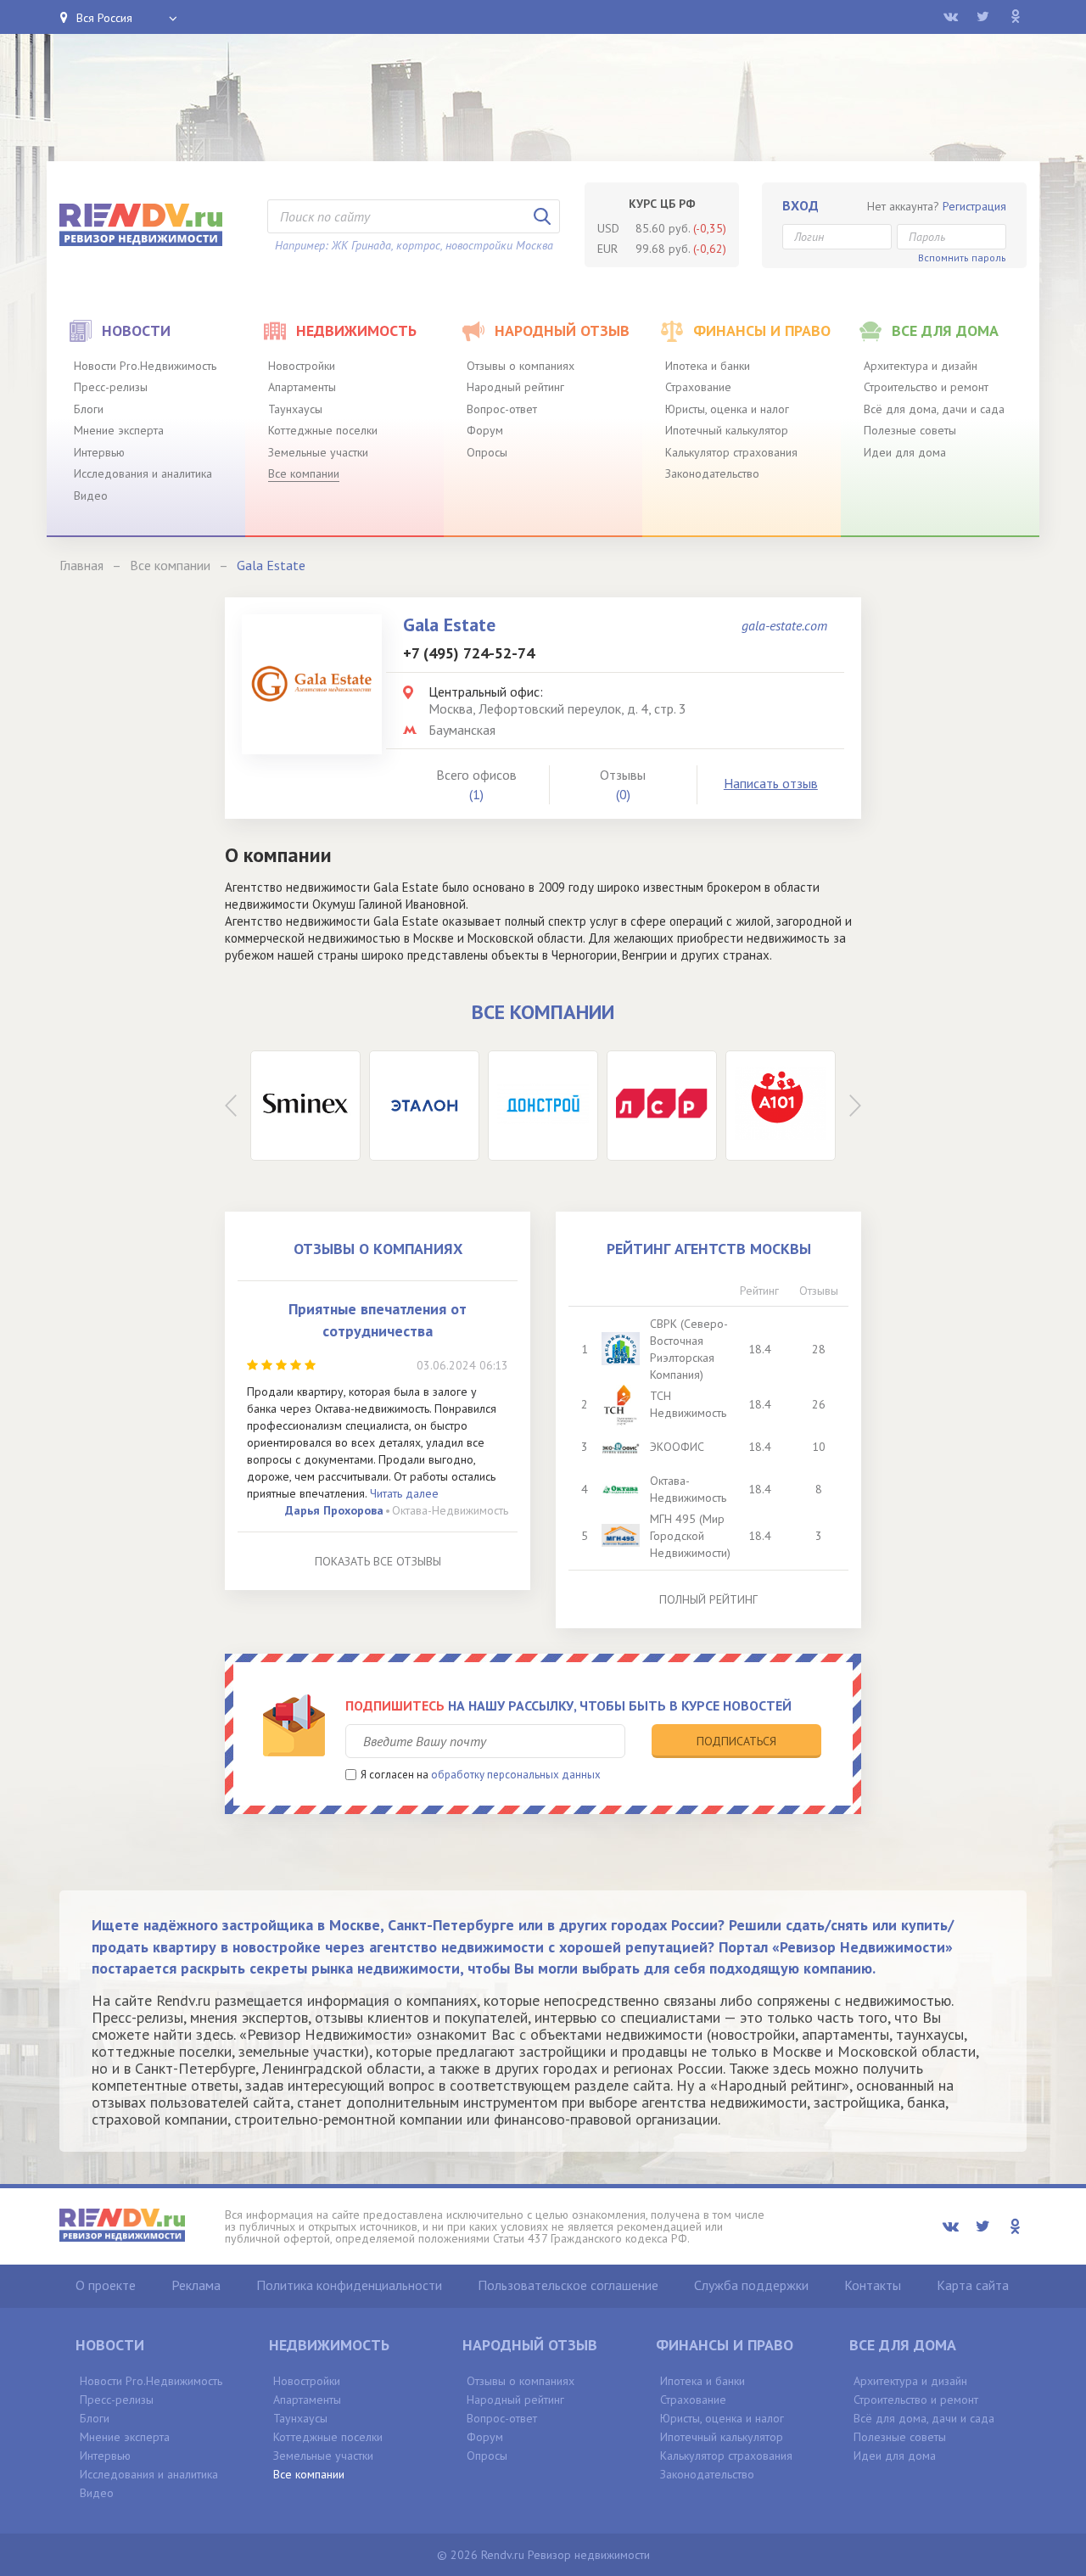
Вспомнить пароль (962, 258)
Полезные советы (910, 430)
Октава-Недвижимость (450, 1510)
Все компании (304, 473)
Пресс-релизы (111, 387)
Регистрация (974, 206)
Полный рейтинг (708, 1599)
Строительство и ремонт (926, 387)
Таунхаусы (295, 409)
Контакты (873, 2285)
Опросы (487, 452)
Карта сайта (973, 2285)
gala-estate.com (784, 625)
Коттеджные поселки (323, 430)
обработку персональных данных (516, 1775)
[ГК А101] (781, 1106)
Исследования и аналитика (143, 473)
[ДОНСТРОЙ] (543, 1106)
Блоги (89, 409)
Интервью (99, 452)
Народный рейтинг (515, 387)
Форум (485, 430)
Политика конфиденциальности (349, 2285)
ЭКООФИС (677, 1447)
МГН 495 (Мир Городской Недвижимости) (690, 1536)
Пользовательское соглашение (568, 2285)
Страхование (698, 387)
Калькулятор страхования (731, 452)
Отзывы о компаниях (521, 366)
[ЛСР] (662, 1106)
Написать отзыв (771, 783)
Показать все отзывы (378, 1561)
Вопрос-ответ (502, 409)
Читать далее (404, 1493)
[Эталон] (424, 1106)
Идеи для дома (905, 452)
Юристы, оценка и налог (727, 409)
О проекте (106, 2285)
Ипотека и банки (708, 366)
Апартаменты (302, 387)
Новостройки (302, 366)
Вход (801, 205)
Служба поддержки (751, 2285)
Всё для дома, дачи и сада (934, 409)
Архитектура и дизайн (921, 366)
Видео (91, 496)
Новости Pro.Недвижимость (145, 366)
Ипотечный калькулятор (727, 430)
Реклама (196, 2285)
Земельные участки (318, 452)
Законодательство (712, 473)
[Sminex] (305, 1106)
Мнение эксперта (119, 430)
